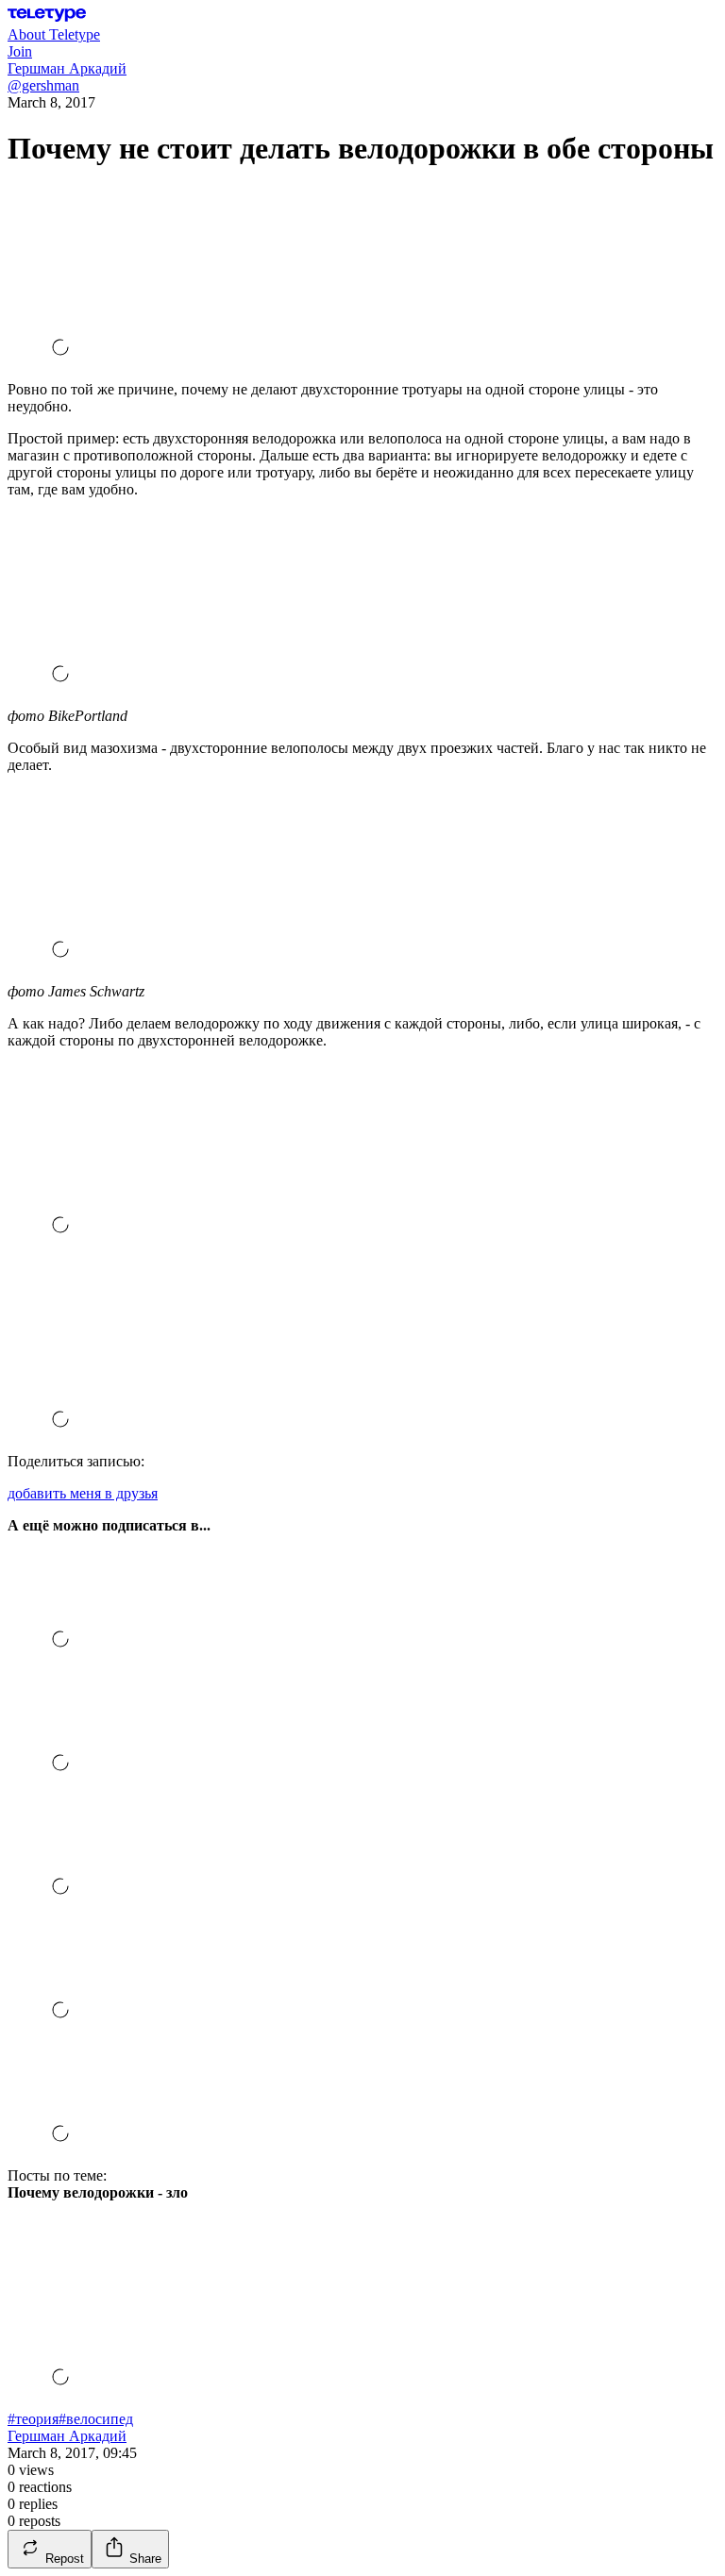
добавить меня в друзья (83, 1493)
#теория (33, 2419)
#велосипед (96, 2419)
